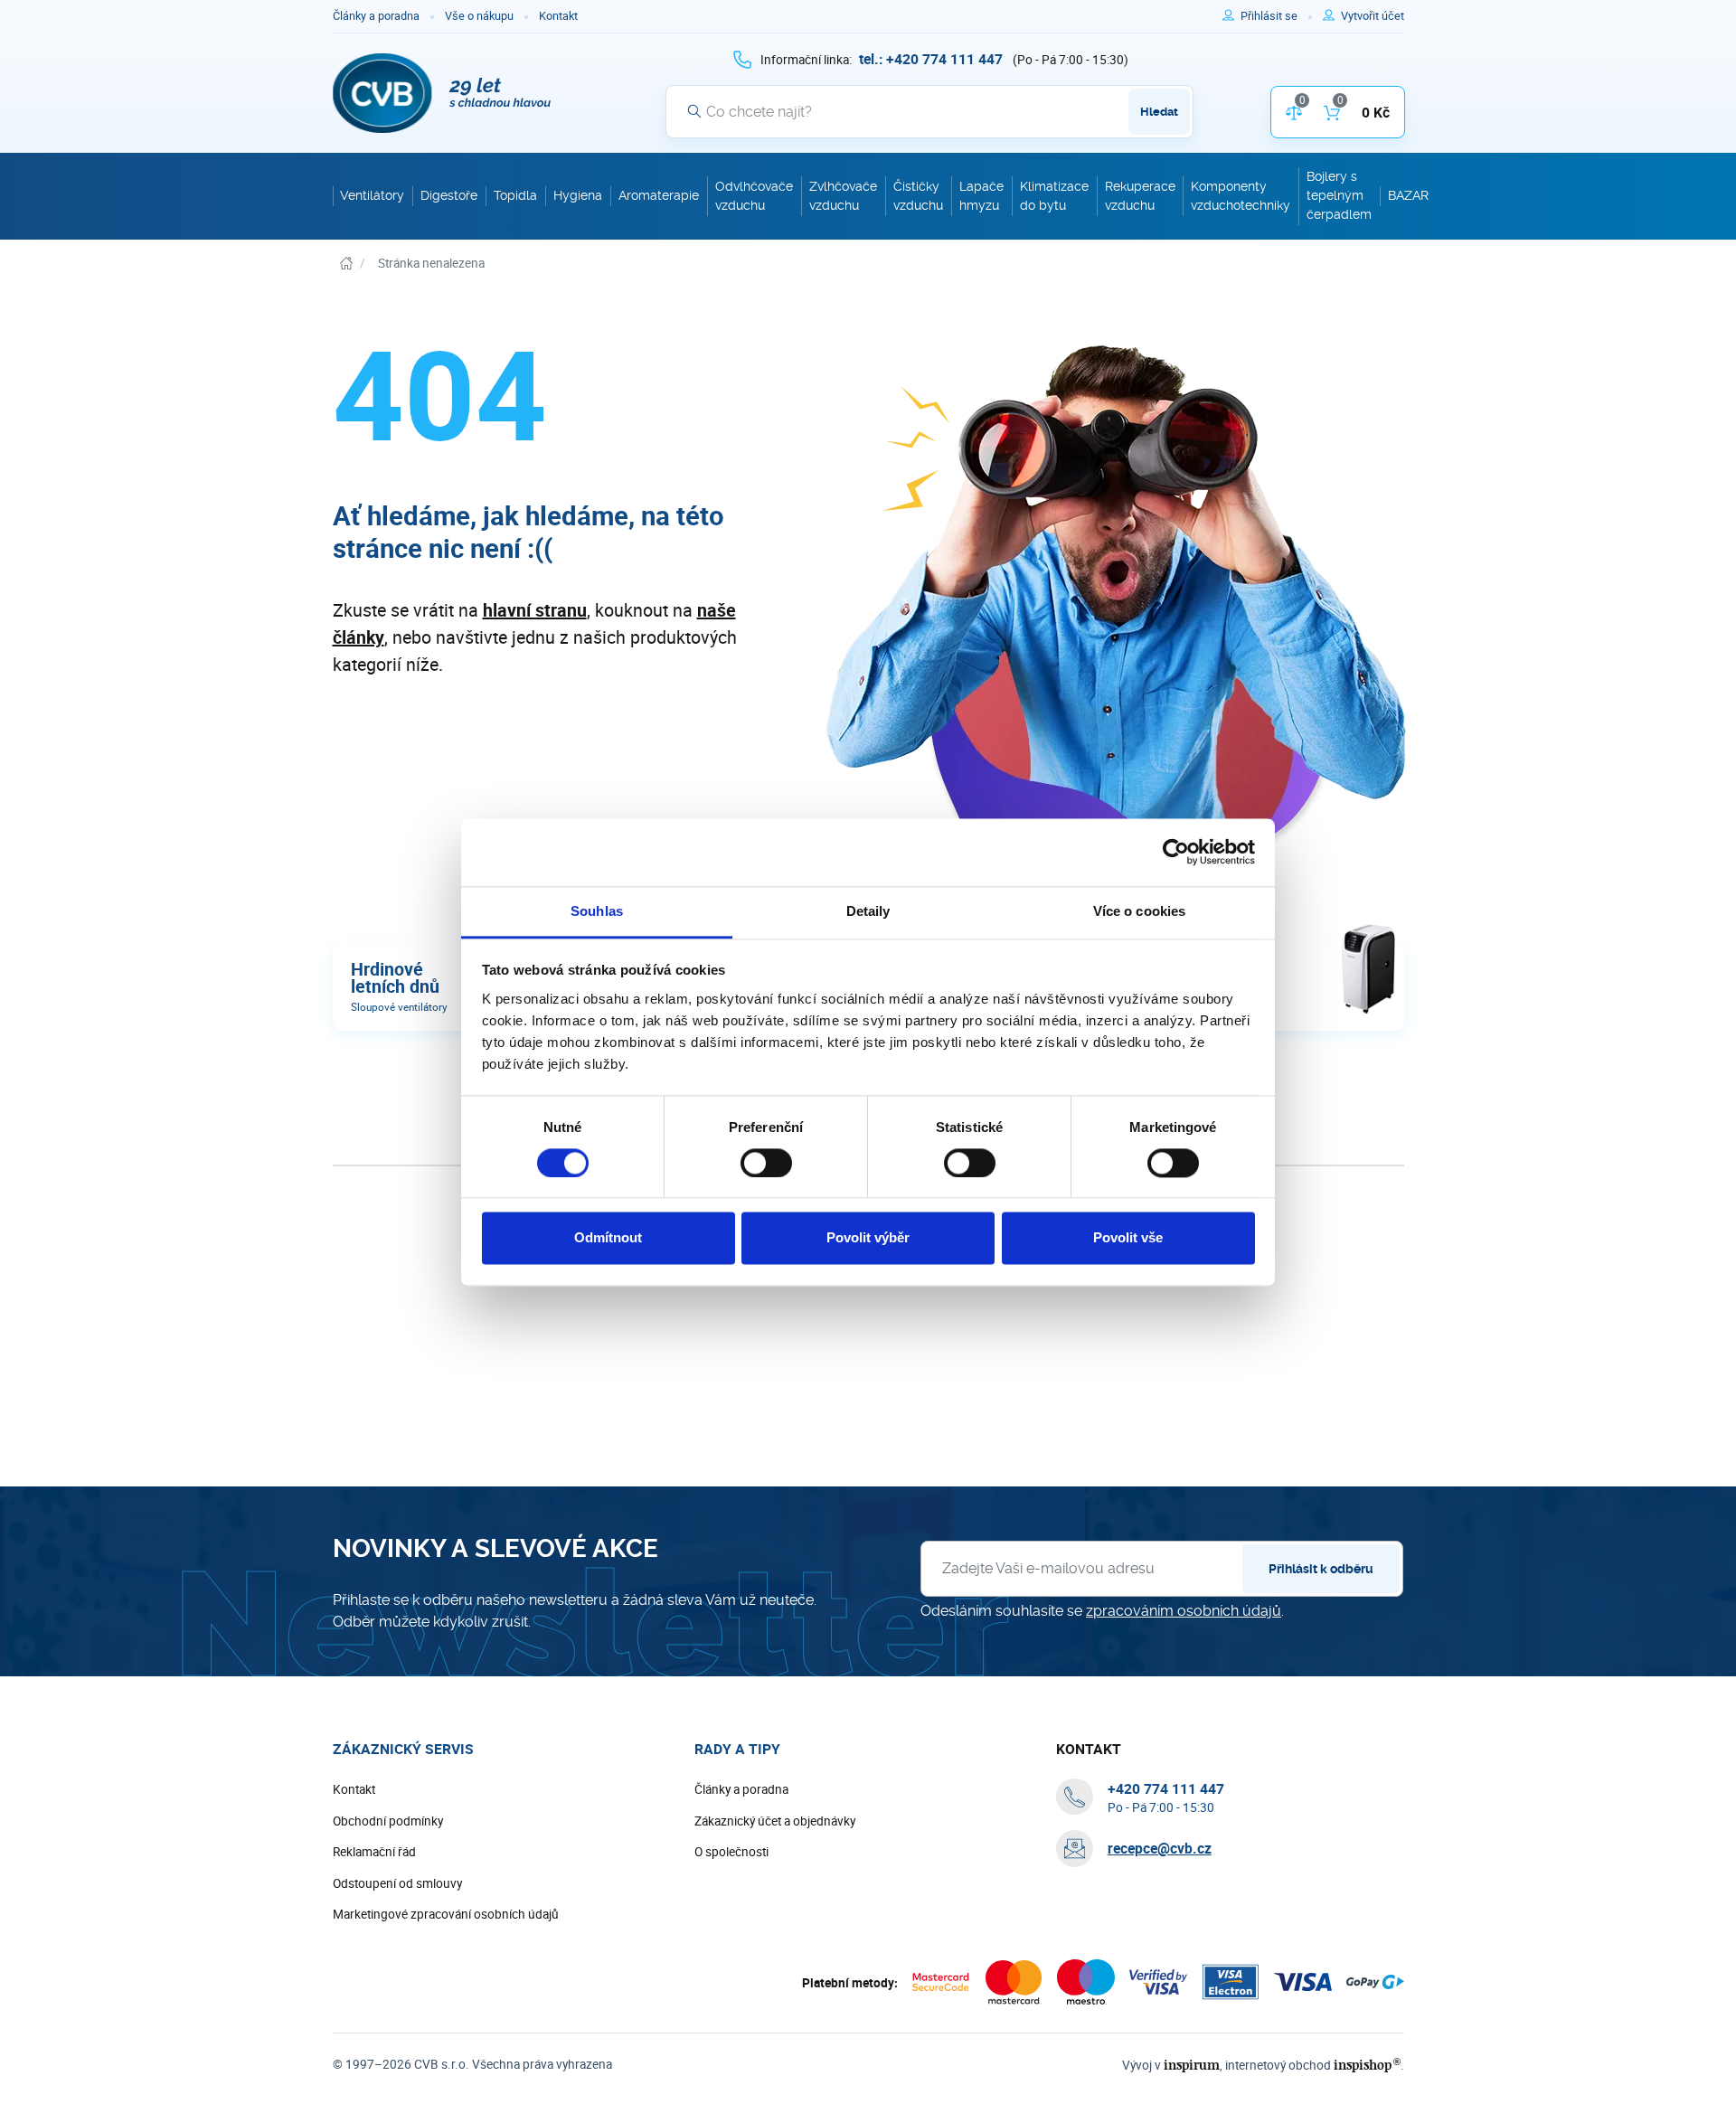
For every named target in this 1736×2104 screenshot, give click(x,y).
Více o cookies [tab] (1139, 911)
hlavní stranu (535, 610)
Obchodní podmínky (388, 1821)
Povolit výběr (868, 1238)
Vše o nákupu (479, 16)
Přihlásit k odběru (1321, 1569)
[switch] (766, 1163)
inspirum (1192, 2065)
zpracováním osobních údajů (1184, 1611)
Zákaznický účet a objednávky (775, 1821)
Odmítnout (608, 1238)
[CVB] (442, 93)
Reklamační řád (374, 1852)
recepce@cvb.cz (1160, 1848)
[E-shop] (346, 264)
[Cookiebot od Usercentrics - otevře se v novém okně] (1176, 852)
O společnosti (731, 1852)
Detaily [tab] (868, 911)
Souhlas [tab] (597, 911)
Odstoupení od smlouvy (397, 1883)
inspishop (1367, 2065)
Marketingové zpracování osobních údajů (446, 1914)
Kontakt (558, 16)
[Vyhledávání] (694, 111)
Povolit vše (1128, 1238)
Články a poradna (376, 16)
